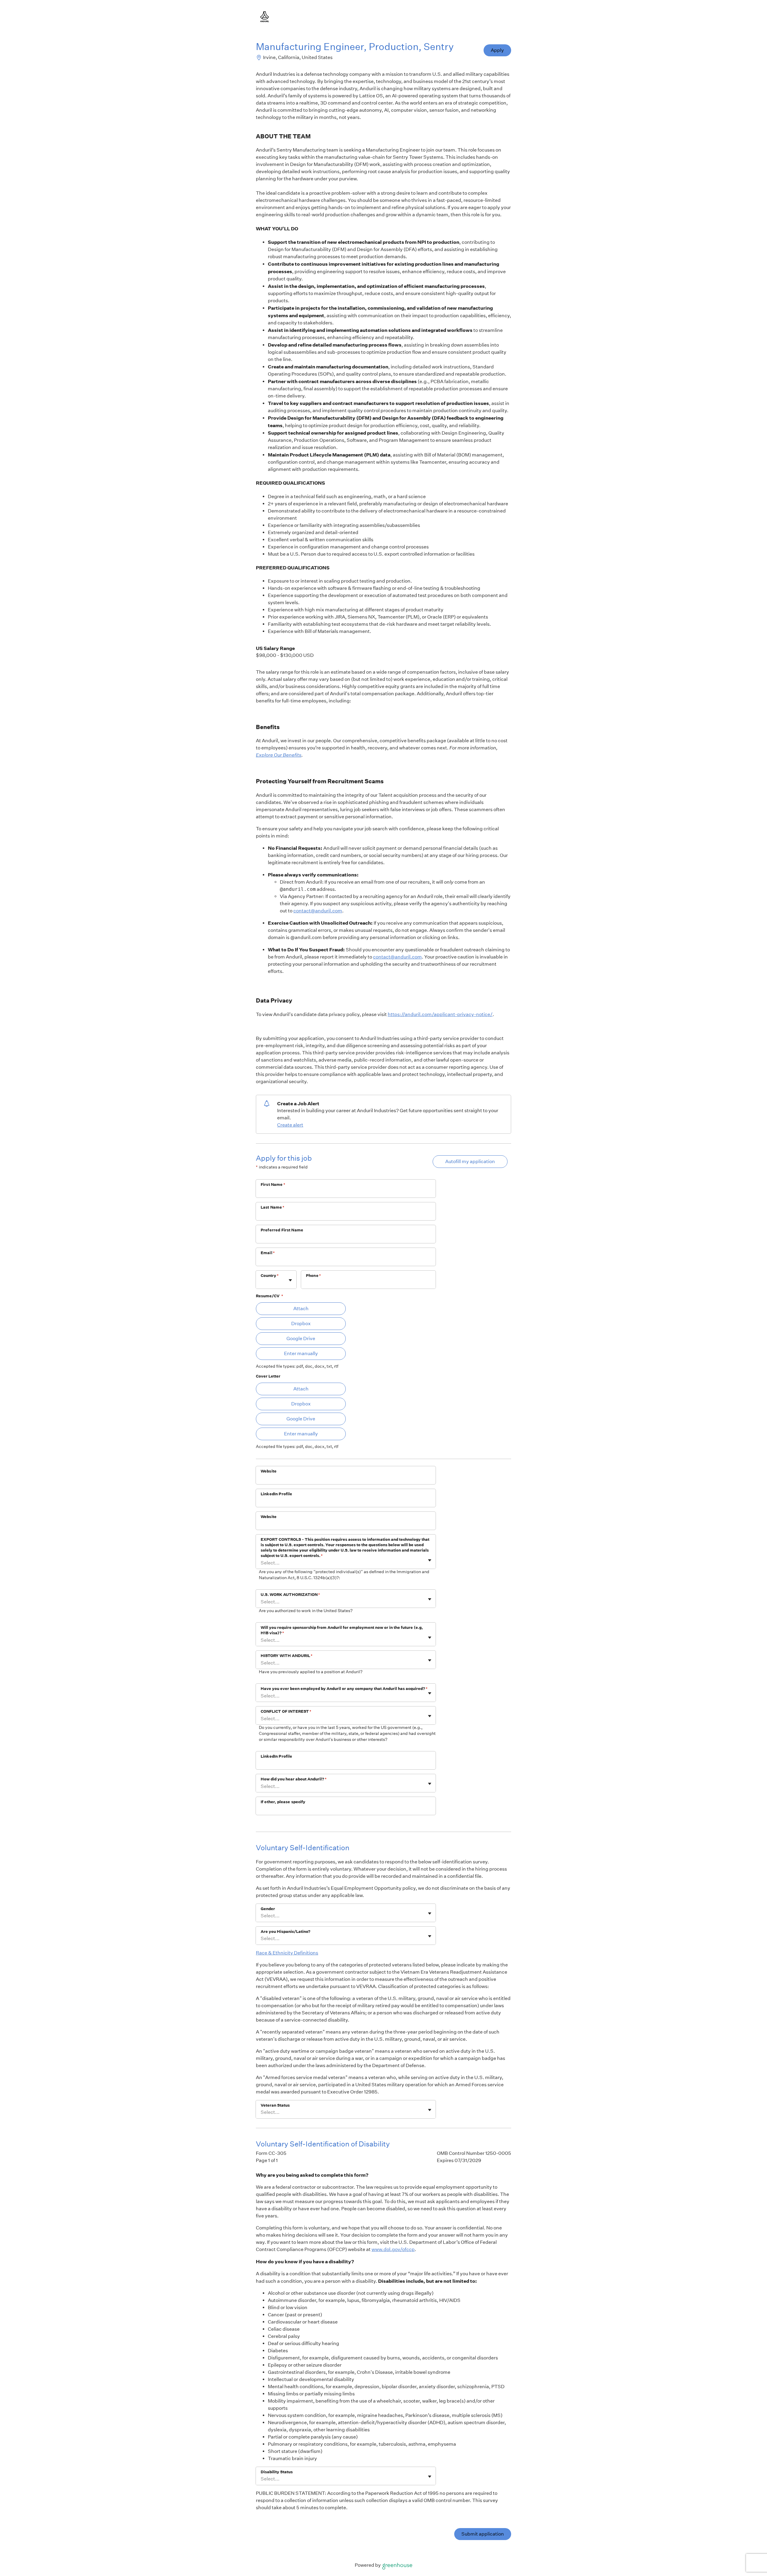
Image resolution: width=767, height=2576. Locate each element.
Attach (301, 1309)
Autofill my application (470, 1161)
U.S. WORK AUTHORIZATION (290, 1595)
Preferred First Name (282, 1230)
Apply (497, 50)
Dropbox (301, 1323)
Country (270, 1276)
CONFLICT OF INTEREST (286, 1711)
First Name (273, 1185)
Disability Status (277, 2472)
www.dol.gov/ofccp (393, 2249)
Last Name (273, 1207)
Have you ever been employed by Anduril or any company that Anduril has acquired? (344, 1689)
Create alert (290, 1125)
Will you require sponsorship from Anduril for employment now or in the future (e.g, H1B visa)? (342, 1630)
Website (269, 1471)
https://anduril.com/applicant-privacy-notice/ (440, 1014)
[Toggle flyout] (290, 1280)
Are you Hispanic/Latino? (286, 1932)
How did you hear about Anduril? (294, 1779)
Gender (268, 1909)
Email (268, 1253)
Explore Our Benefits (279, 755)
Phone (313, 1276)
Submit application (483, 2534)
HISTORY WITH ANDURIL (287, 1656)
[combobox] (261, 1283)
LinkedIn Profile (276, 1494)
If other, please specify (283, 1802)
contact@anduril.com (318, 911)
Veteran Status (275, 2105)
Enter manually (301, 1353)
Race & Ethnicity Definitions (287, 1953)
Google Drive (301, 1338)
